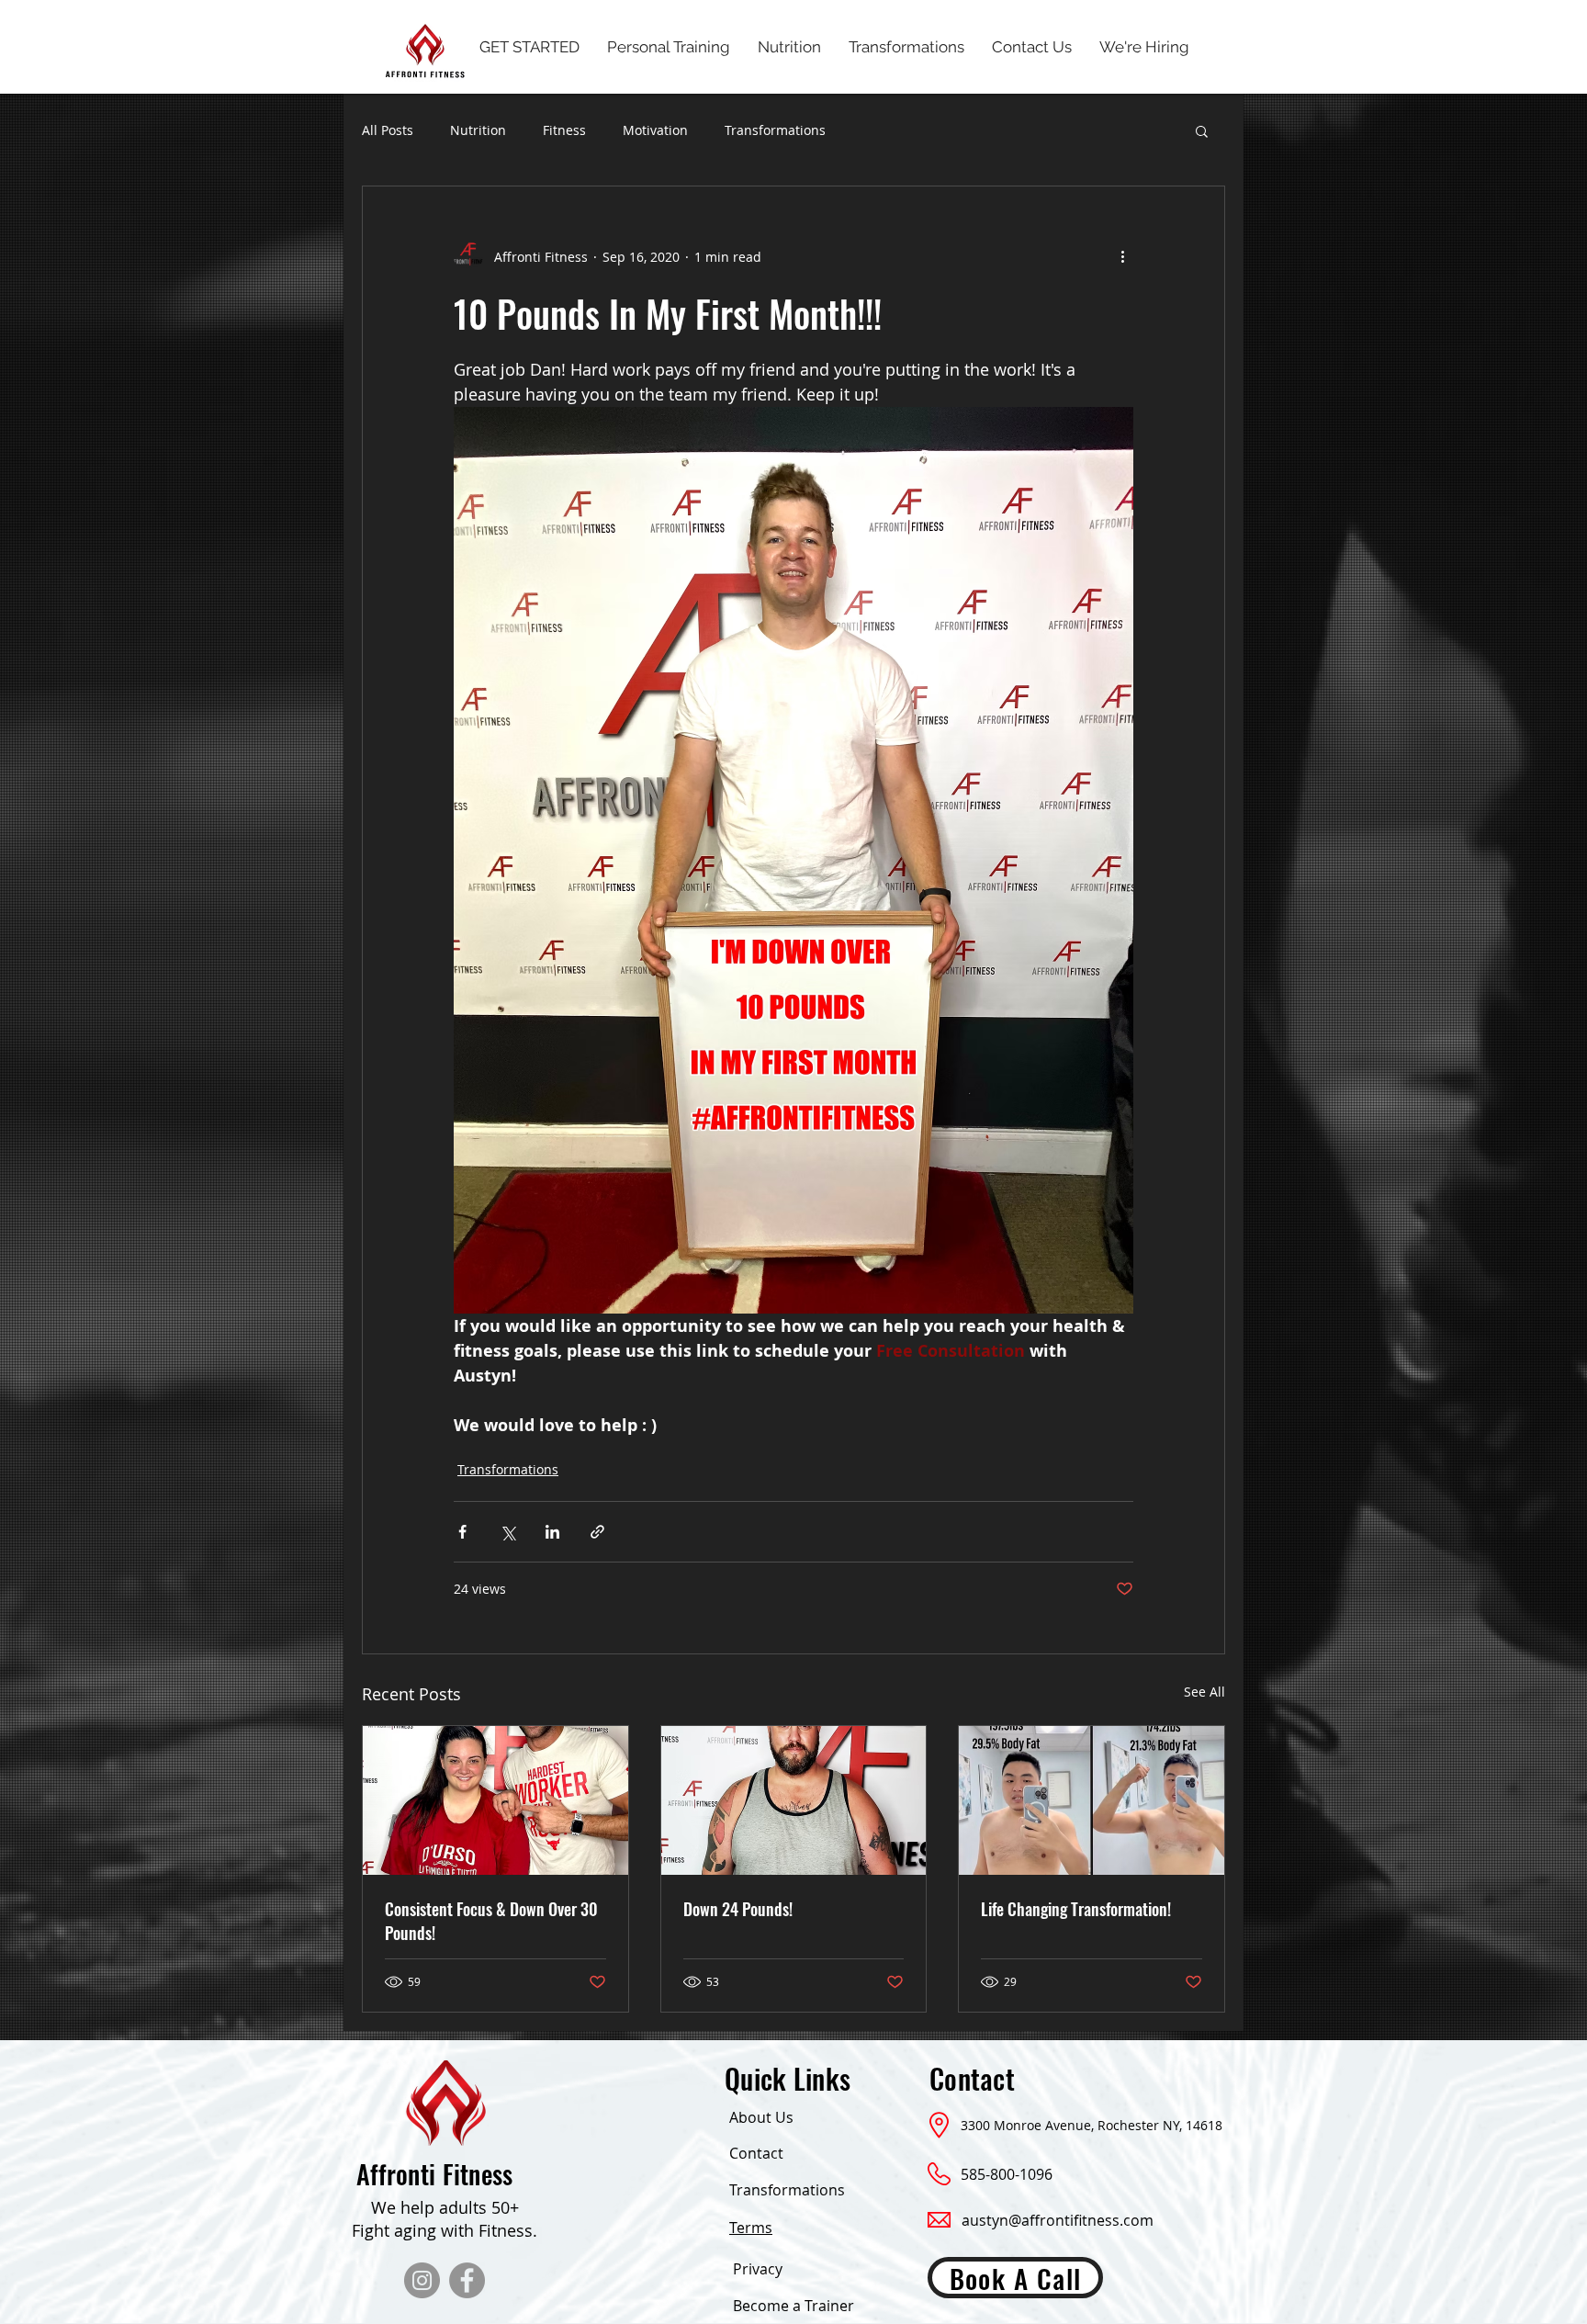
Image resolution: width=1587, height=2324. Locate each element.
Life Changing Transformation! (1076, 1909)
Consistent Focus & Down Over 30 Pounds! (491, 1921)
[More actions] (1122, 256)
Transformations (775, 130)
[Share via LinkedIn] (552, 1532)
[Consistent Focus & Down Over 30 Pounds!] (495, 1800)
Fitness (564, 130)
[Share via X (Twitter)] (507, 1532)
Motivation (655, 130)
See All (1204, 1692)
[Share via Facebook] (462, 1532)
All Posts (388, 130)
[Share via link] (597, 1532)
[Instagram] (422, 2280)
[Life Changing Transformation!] (1092, 1800)
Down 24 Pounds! (738, 1909)
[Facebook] (467, 2280)
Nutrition (478, 130)
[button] (1202, 130)
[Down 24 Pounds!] (794, 1800)
